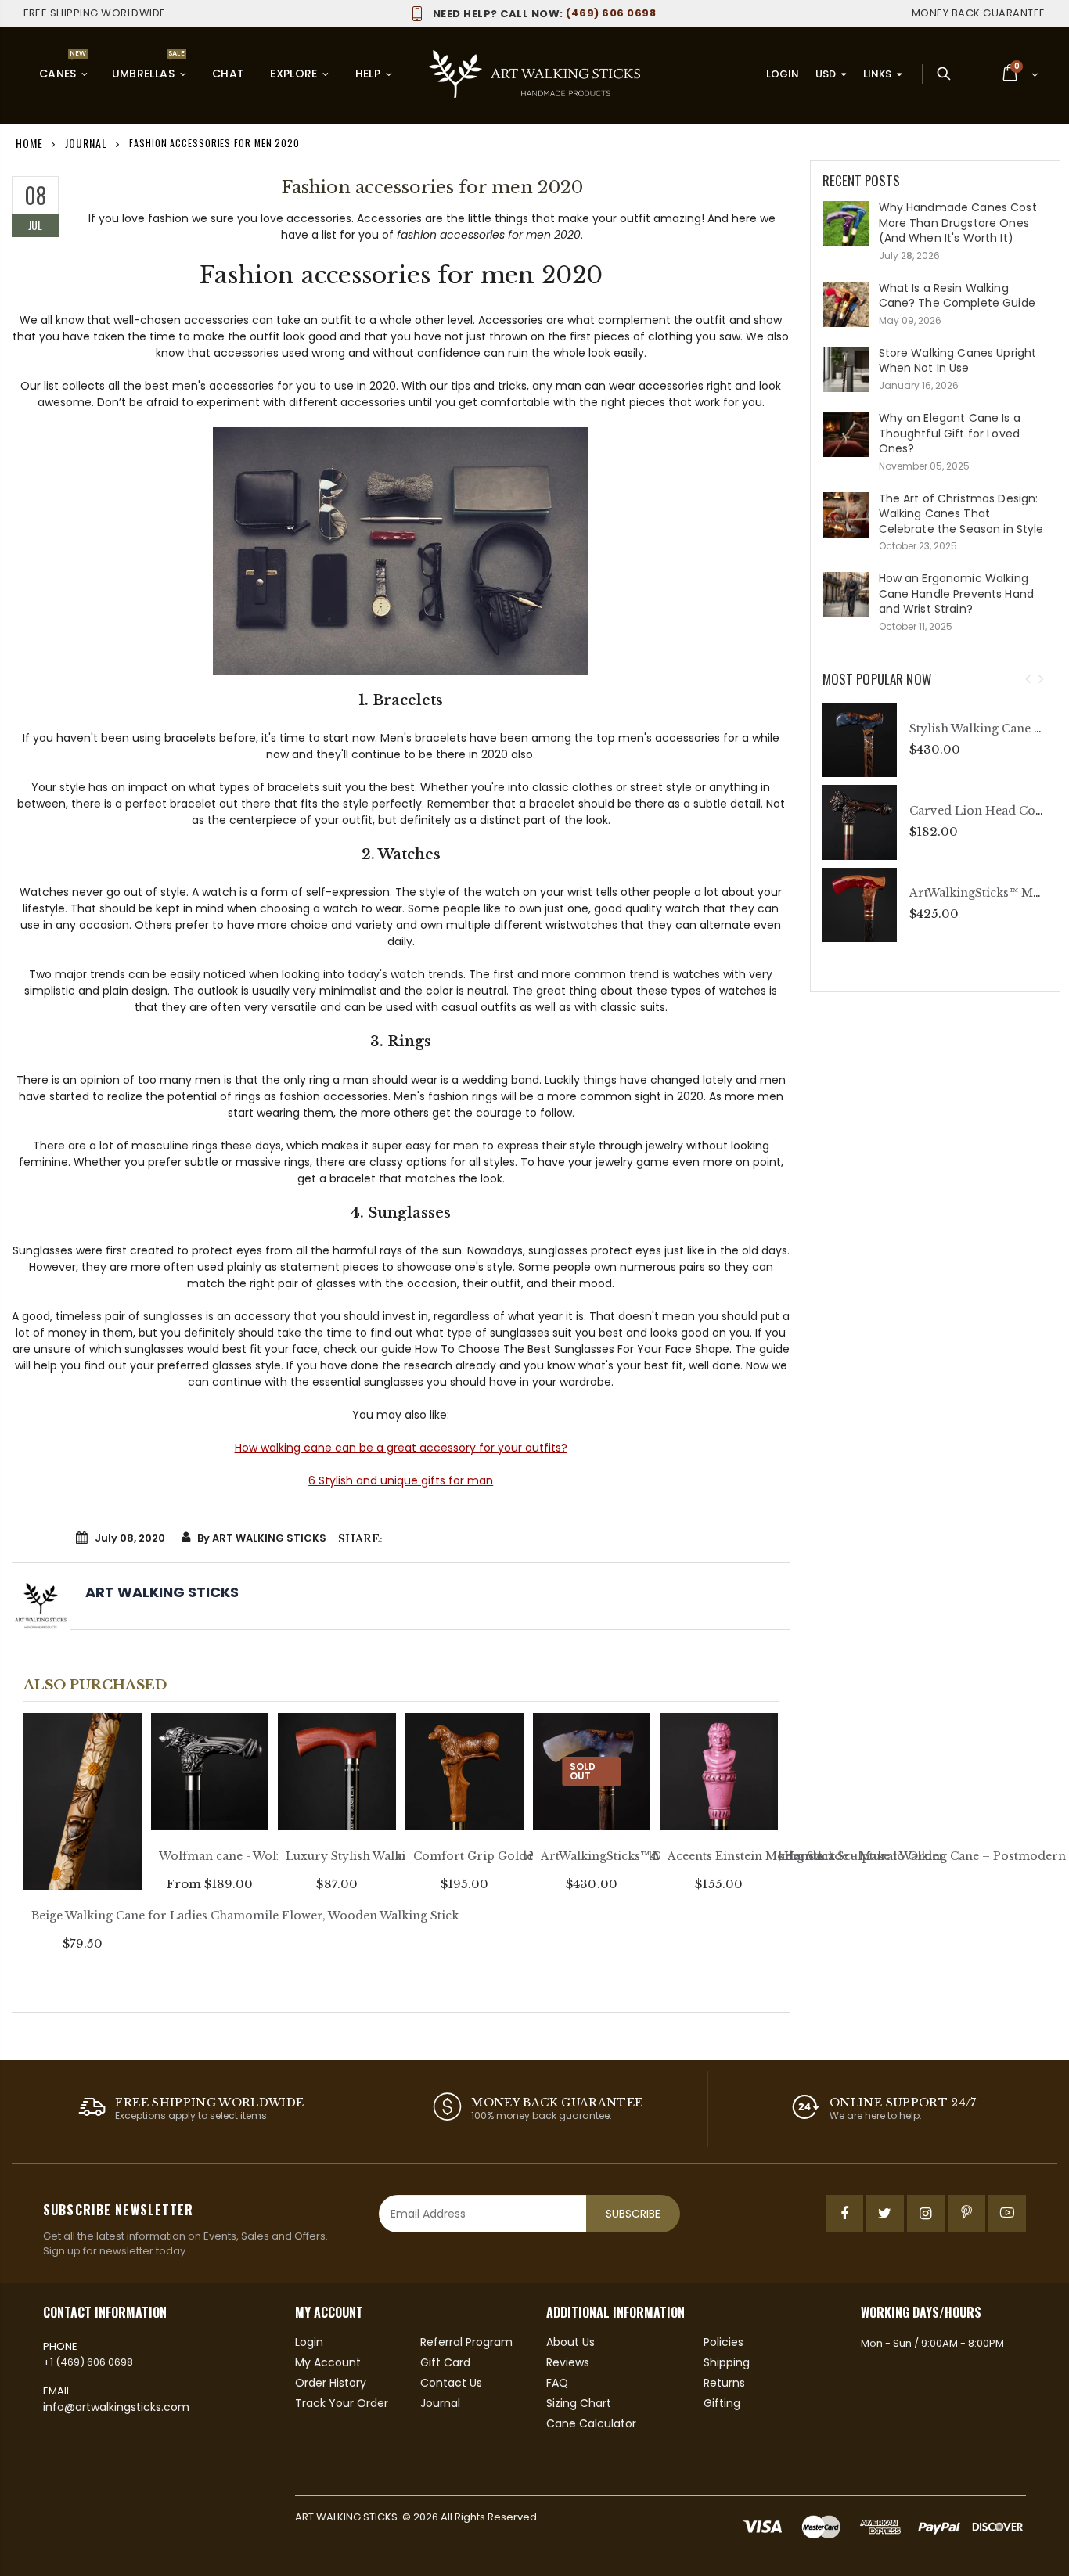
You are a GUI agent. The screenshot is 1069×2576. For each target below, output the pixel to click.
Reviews (568, 2362)
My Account (328, 2362)
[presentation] (1028, 680)
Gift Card (445, 2362)
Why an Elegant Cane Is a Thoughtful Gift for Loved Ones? (950, 433)
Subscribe (633, 2214)
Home (29, 143)
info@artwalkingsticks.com (116, 2407)
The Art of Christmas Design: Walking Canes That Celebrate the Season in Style (961, 514)
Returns (724, 2383)
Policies (723, 2342)
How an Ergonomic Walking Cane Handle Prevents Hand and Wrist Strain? (957, 594)
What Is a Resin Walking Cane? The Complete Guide (957, 296)
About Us (570, 2342)
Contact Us (451, 2383)
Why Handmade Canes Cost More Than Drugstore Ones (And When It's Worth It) (958, 223)
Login (783, 74)
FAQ (557, 2383)
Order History (331, 2383)
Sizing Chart (579, 2403)
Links (877, 74)
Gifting (722, 2403)
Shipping (727, 2362)
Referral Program (466, 2342)
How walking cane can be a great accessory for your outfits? (401, 1448)
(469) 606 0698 (544, 13)
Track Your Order (342, 2403)
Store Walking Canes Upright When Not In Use (958, 361)
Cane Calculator (591, 2423)
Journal (86, 143)
